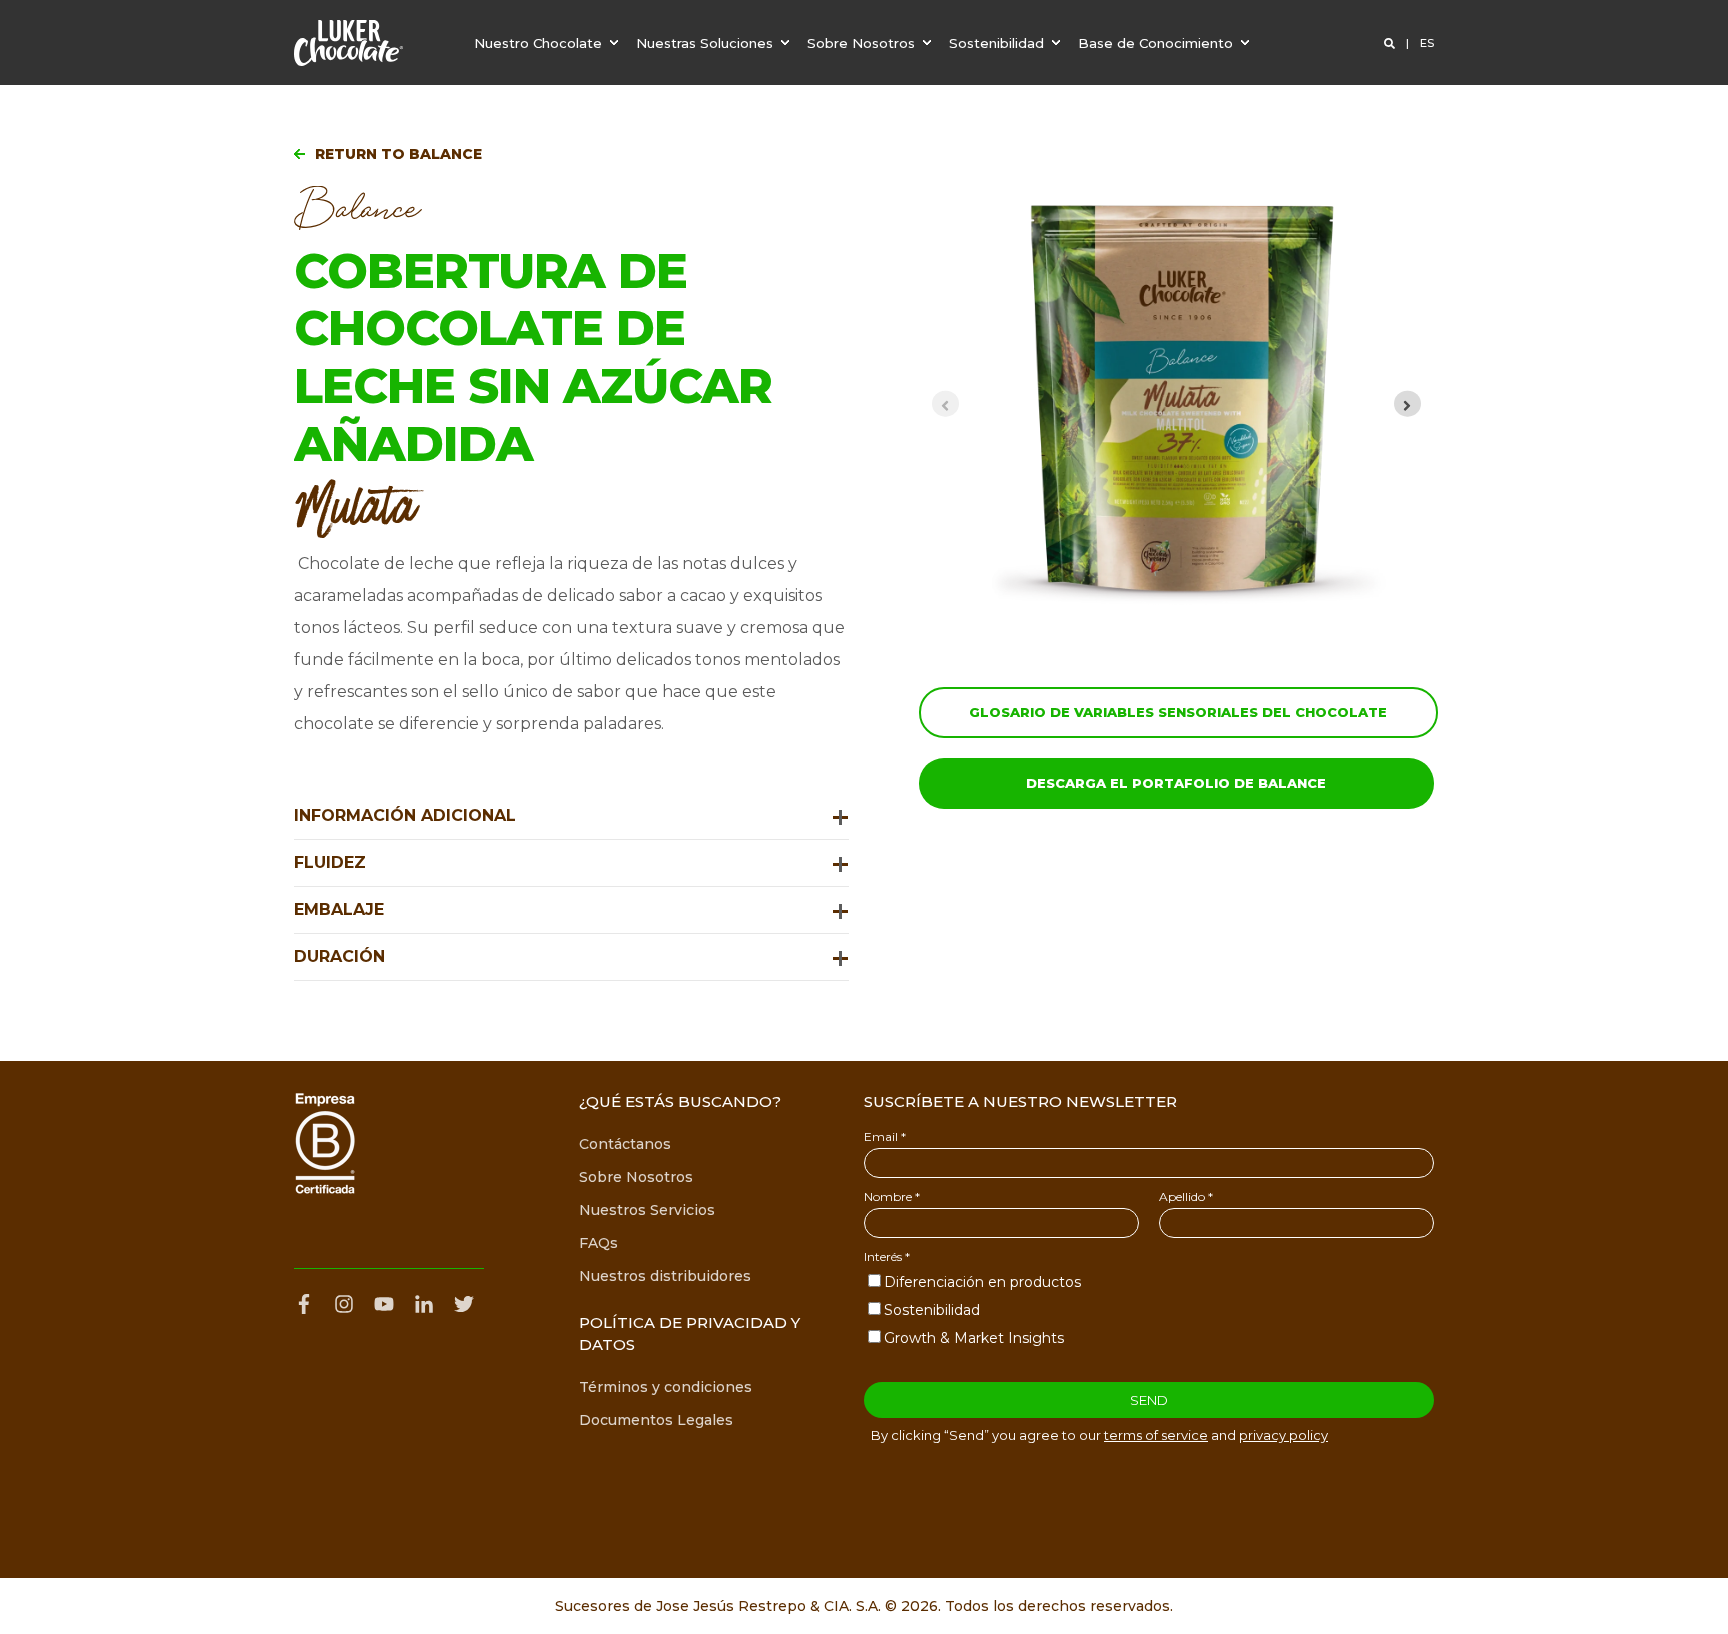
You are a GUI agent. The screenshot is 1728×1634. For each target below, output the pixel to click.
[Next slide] (1407, 403)
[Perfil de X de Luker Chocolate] (464, 1304)
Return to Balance (398, 154)
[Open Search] (1391, 43)
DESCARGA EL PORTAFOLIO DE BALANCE (1176, 783)
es (1427, 43)
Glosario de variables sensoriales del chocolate (1178, 712)
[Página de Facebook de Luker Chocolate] (309, 1304)
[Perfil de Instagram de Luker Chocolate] (344, 1304)
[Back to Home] (348, 43)
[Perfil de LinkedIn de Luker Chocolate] (424, 1304)
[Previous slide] (945, 403)
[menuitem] (549, 42)
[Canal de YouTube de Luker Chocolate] (384, 1304)
